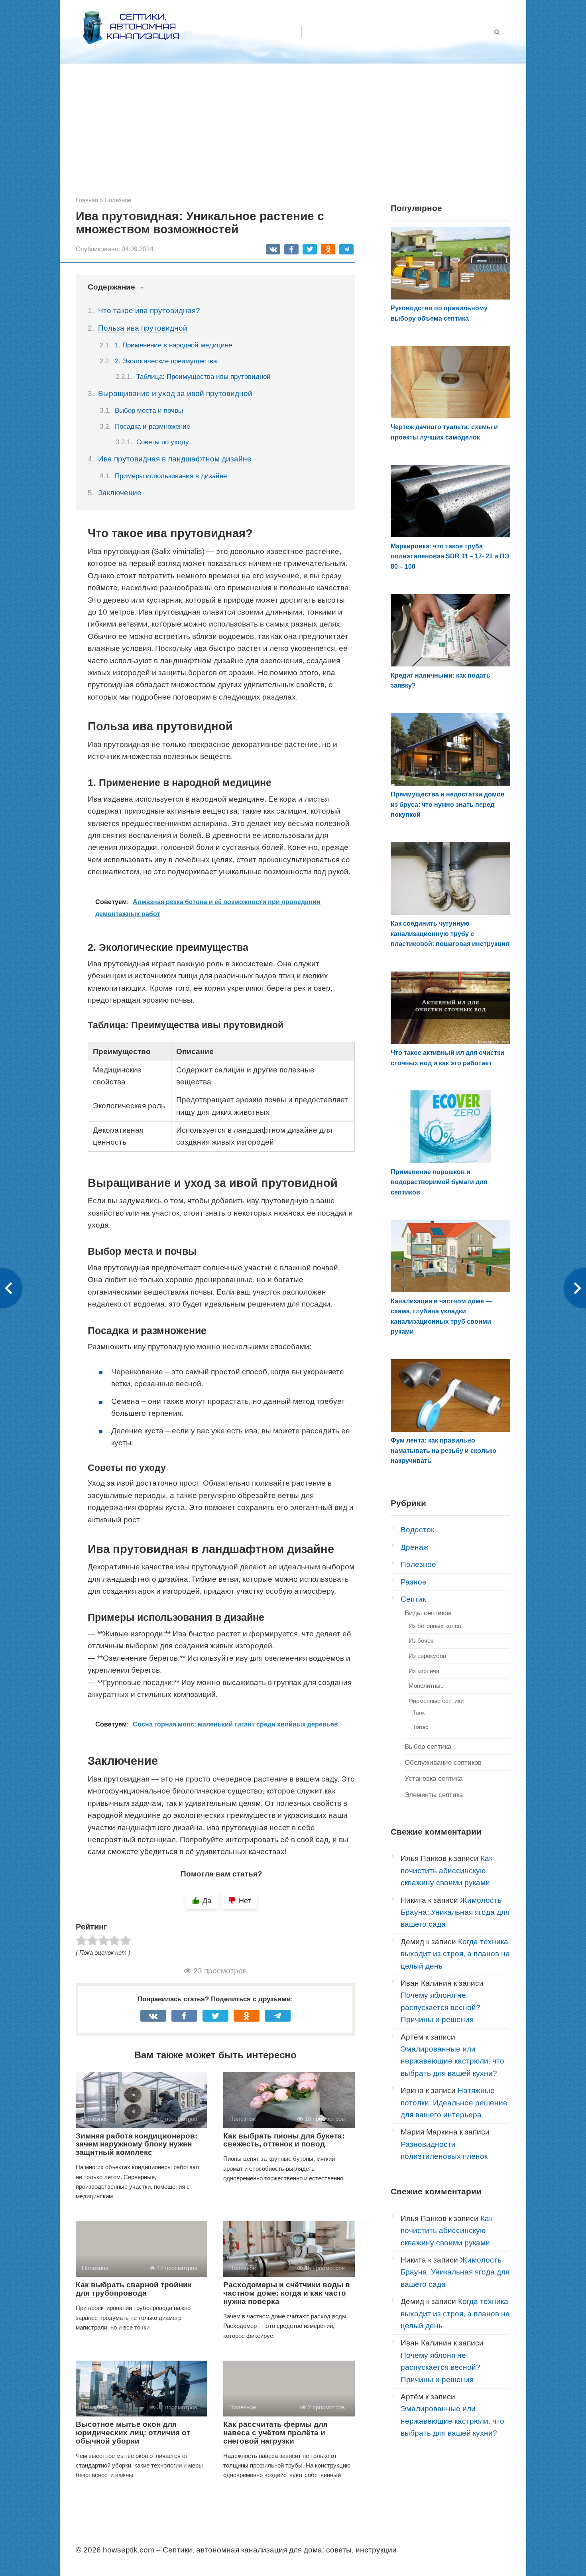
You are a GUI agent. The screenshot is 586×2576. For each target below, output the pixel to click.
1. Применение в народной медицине (173, 345)
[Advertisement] (293, 136)
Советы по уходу (163, 442)
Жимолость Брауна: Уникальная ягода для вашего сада (455, 1912)
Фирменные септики (436, 1701)
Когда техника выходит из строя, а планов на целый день (455, 1954)
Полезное (418, 1564)
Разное (414, 1582)
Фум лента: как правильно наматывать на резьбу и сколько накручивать (443, 1451)
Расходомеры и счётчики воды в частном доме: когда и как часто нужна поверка (287, 2293)
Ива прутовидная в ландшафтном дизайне (175, 459)
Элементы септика (434, 1795)
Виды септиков (428, 1613)
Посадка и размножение (152, 426)
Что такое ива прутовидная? (149, 310)
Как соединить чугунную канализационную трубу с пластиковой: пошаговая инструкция (450, 934)
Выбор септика (428, 1747)
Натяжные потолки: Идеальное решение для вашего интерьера (454, 2103)
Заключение (120, 493)
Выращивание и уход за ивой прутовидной (175, 393)
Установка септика (434, 1779)
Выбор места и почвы (149, 410)
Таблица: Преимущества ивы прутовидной (204, 377)
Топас (420, 1727)
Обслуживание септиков (443, 1763)
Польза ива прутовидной (143, 328)
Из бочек (421, 1641)
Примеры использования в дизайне (171, 476)
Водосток (417, 1530)
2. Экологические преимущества (166, 361)
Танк (419, 1713)
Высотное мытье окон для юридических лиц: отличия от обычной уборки (133, 2433)
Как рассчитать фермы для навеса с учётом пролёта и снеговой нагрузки (275, 2433)
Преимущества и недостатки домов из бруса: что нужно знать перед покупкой (448, 804)
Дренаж (415, 1547)
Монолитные (426, 1686)
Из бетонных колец (435, 1626)
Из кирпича (424, 1671)
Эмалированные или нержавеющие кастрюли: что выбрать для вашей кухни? (452, 2061)
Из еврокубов (427, 1656)
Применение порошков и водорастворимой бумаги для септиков (439, 1182)
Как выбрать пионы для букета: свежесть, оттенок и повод (284, 2140)
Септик (413, 1599)
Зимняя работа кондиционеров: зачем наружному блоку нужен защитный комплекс (137, 2144)
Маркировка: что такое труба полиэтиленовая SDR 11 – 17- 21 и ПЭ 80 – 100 (450, 556)
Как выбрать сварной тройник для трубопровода (134, 2289)
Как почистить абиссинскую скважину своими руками (446, 1870)
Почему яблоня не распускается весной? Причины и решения (440, 2007)
